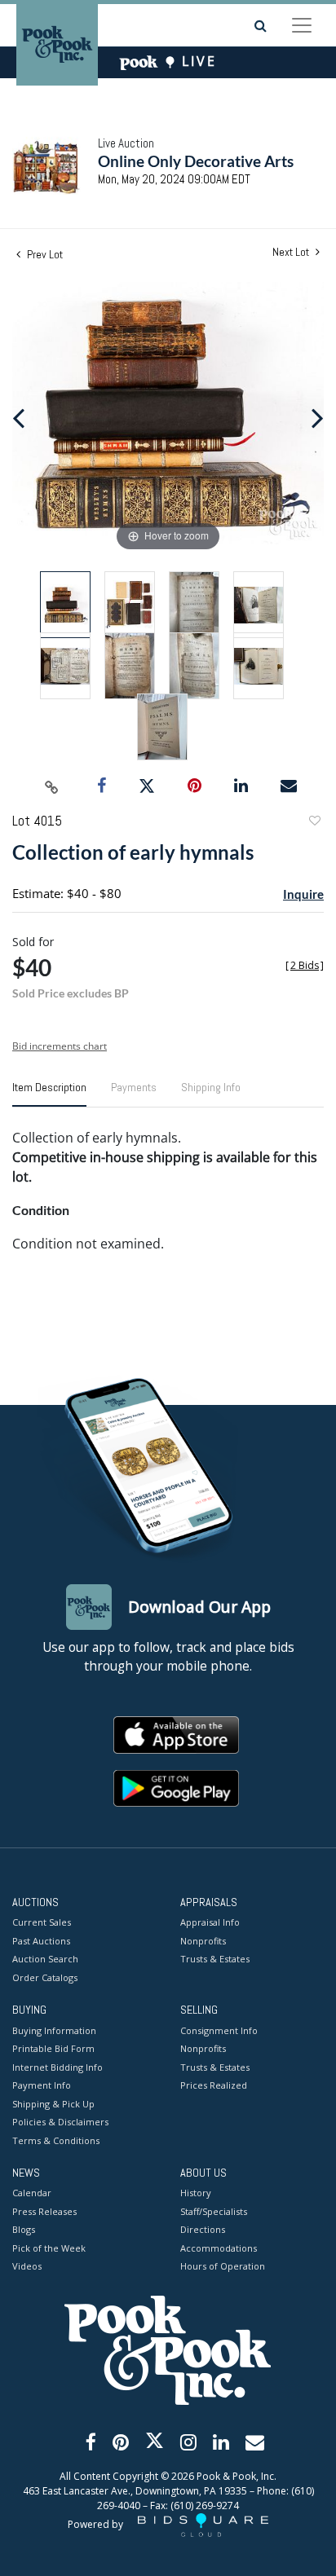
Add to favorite (314, 823)
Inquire (303, 894)
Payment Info (42, 2085)
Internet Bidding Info (57, 2067)
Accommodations (219, 2248)
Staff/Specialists (214, 2211)
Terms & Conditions (56, 2140)
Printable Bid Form (53, 2048)
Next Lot (292, 252)
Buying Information (54, 2030)
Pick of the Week (49, 2248)
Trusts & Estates (215, 1959)
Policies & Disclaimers (60, 2122)
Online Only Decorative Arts (196, 161)
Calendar (32, 2193)
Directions (203, 2229)
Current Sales (42, 1922)
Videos (27, 2266)
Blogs (24, 2229)
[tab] (49, 1094)
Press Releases (44, 2211)
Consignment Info (219, 2030)
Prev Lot (44, 254)
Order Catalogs (45, 1977)
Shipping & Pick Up (53, 2104)
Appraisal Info (210, 1922)
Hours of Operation (223, 2266)
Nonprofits (203, 1941)
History (196, 2193)
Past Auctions (41, 1941)
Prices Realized (214, 2085)
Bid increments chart (60, 1046)
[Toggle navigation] (302, 25)
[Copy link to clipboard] (52, 786)
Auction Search (45, 1959)
